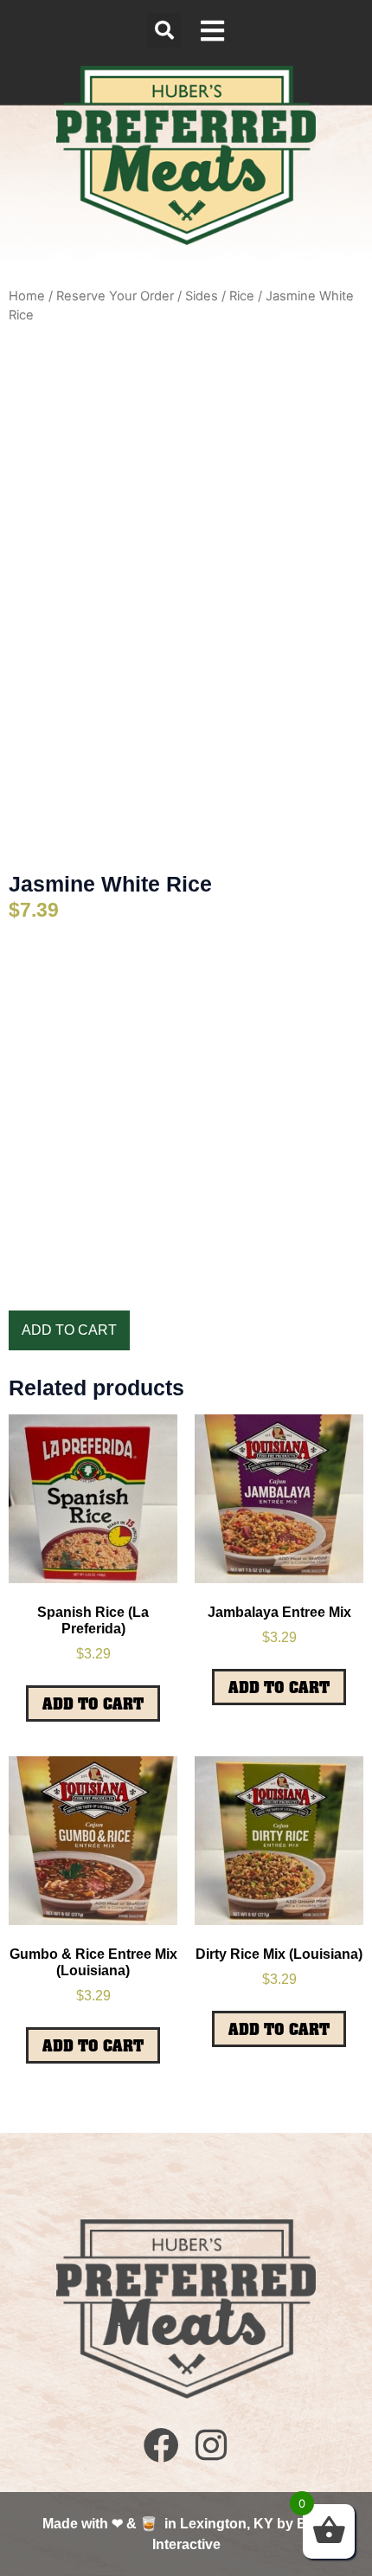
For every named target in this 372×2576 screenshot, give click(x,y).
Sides (202, 296)
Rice (242, 296)
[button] (164, 30)
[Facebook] (161, 2445)
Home (27, 296)
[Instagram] (211, 2445)
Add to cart (69, 1330)
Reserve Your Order (115, 296)
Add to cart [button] (93, 1703)
